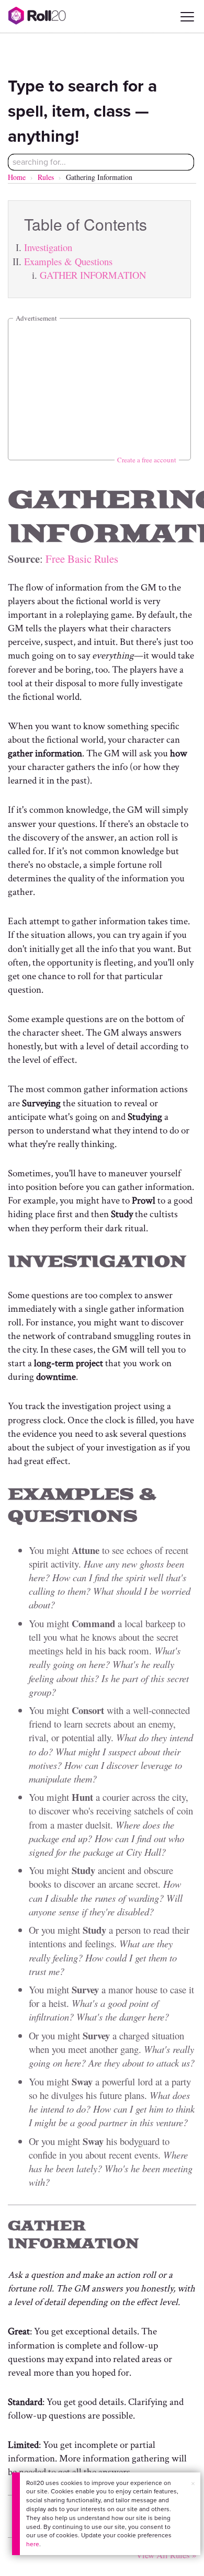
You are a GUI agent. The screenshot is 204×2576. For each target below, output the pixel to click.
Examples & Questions (68, 261)
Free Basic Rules (82, 559)
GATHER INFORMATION (93, 275)
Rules (46, 177)
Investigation (48, 247)
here (33, 2544)
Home (17, 177)
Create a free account (147, 460)
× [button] (193, 2484)
